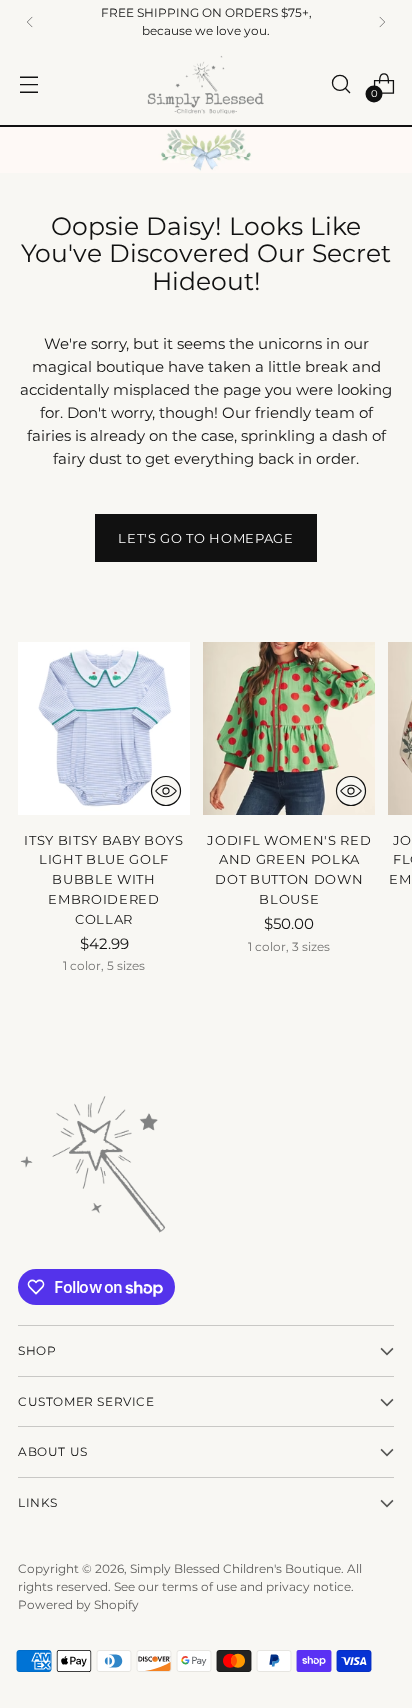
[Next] (382, 22)
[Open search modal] (340, 84)
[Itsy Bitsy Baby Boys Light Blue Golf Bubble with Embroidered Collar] (104, 728)
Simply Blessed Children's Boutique (235, 1568)
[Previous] (30, 22)
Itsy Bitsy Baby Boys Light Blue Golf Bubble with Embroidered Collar (103, 880)
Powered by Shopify (78, 1604)
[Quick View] (166, 791)
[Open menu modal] (28, 84)
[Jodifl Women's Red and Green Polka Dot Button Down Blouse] (289, 728)
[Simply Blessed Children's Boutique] (206, 84)
